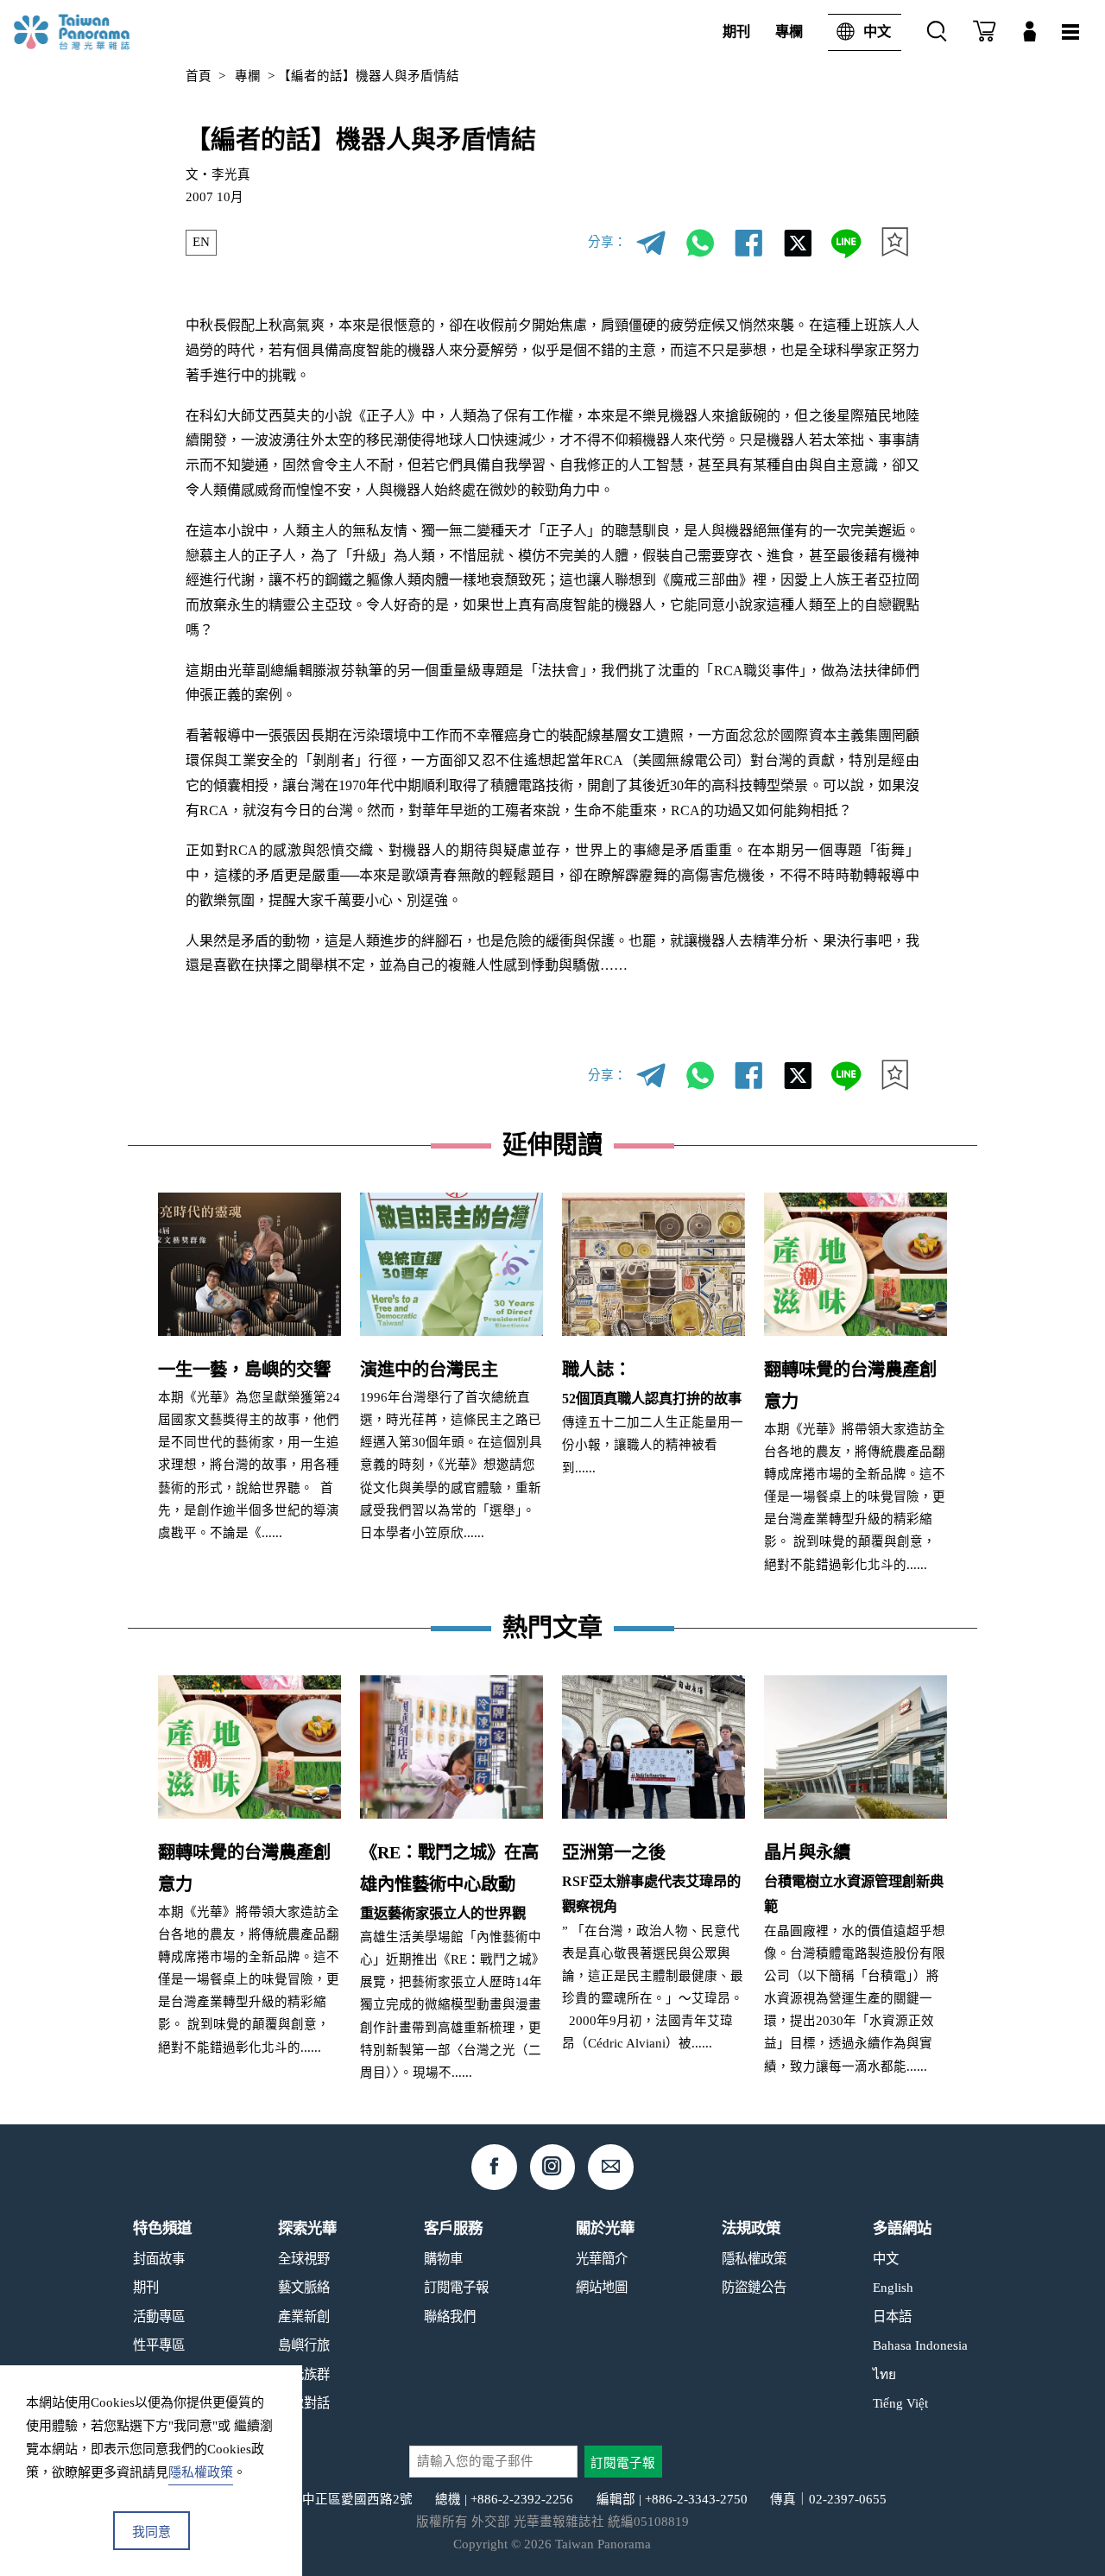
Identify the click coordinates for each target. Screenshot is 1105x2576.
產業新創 (304, 2317)
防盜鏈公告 (754, 2287)
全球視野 (304, 2259)
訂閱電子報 (456, 2287)
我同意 (152, 2532)
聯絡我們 (450, 2317)
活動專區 (159, 2317)
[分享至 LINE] (846, 242)
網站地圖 (602, 2287)
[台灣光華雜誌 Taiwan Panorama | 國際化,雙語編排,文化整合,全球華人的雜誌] (98, 32)
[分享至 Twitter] (797, 242)
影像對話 (304, 2403)
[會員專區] (1029, 32)
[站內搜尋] (937, 32)
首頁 (199, 76)
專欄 (789, 32)
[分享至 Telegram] (651, 242)
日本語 (892, 2317)
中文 (877, 32)
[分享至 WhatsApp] (700, 242)
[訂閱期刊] (985, 32)
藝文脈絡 (304, 2287)
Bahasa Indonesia (920, 2345)
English (893, 2287)
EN (201, 242)
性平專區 (159, 2345)
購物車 (443, 2259)
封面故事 (159, 2259)
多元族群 (304, 2374)
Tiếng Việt (900, 2403)
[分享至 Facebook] (748, 242)
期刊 (736, 32)
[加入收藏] (895, 242)
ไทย (884, 2374)
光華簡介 (602, 2259)
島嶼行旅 (304, 2345)
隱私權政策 (754, 2259)
